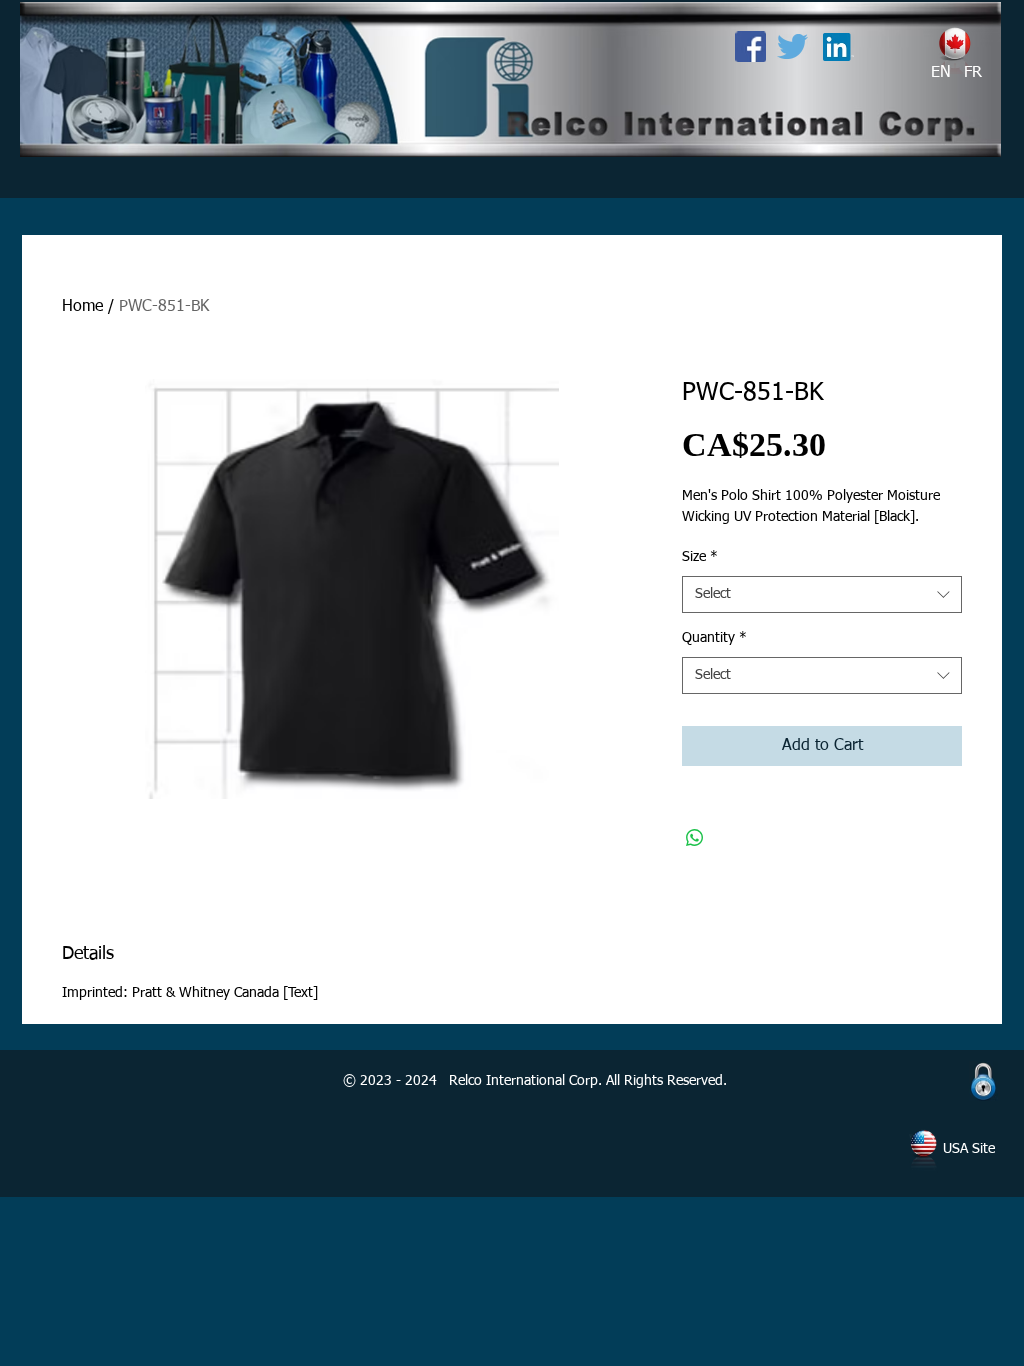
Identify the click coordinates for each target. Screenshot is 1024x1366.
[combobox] (822, 595)
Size (700, 557)
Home (82, 307)
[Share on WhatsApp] (695, 838)
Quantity (714, 638)
